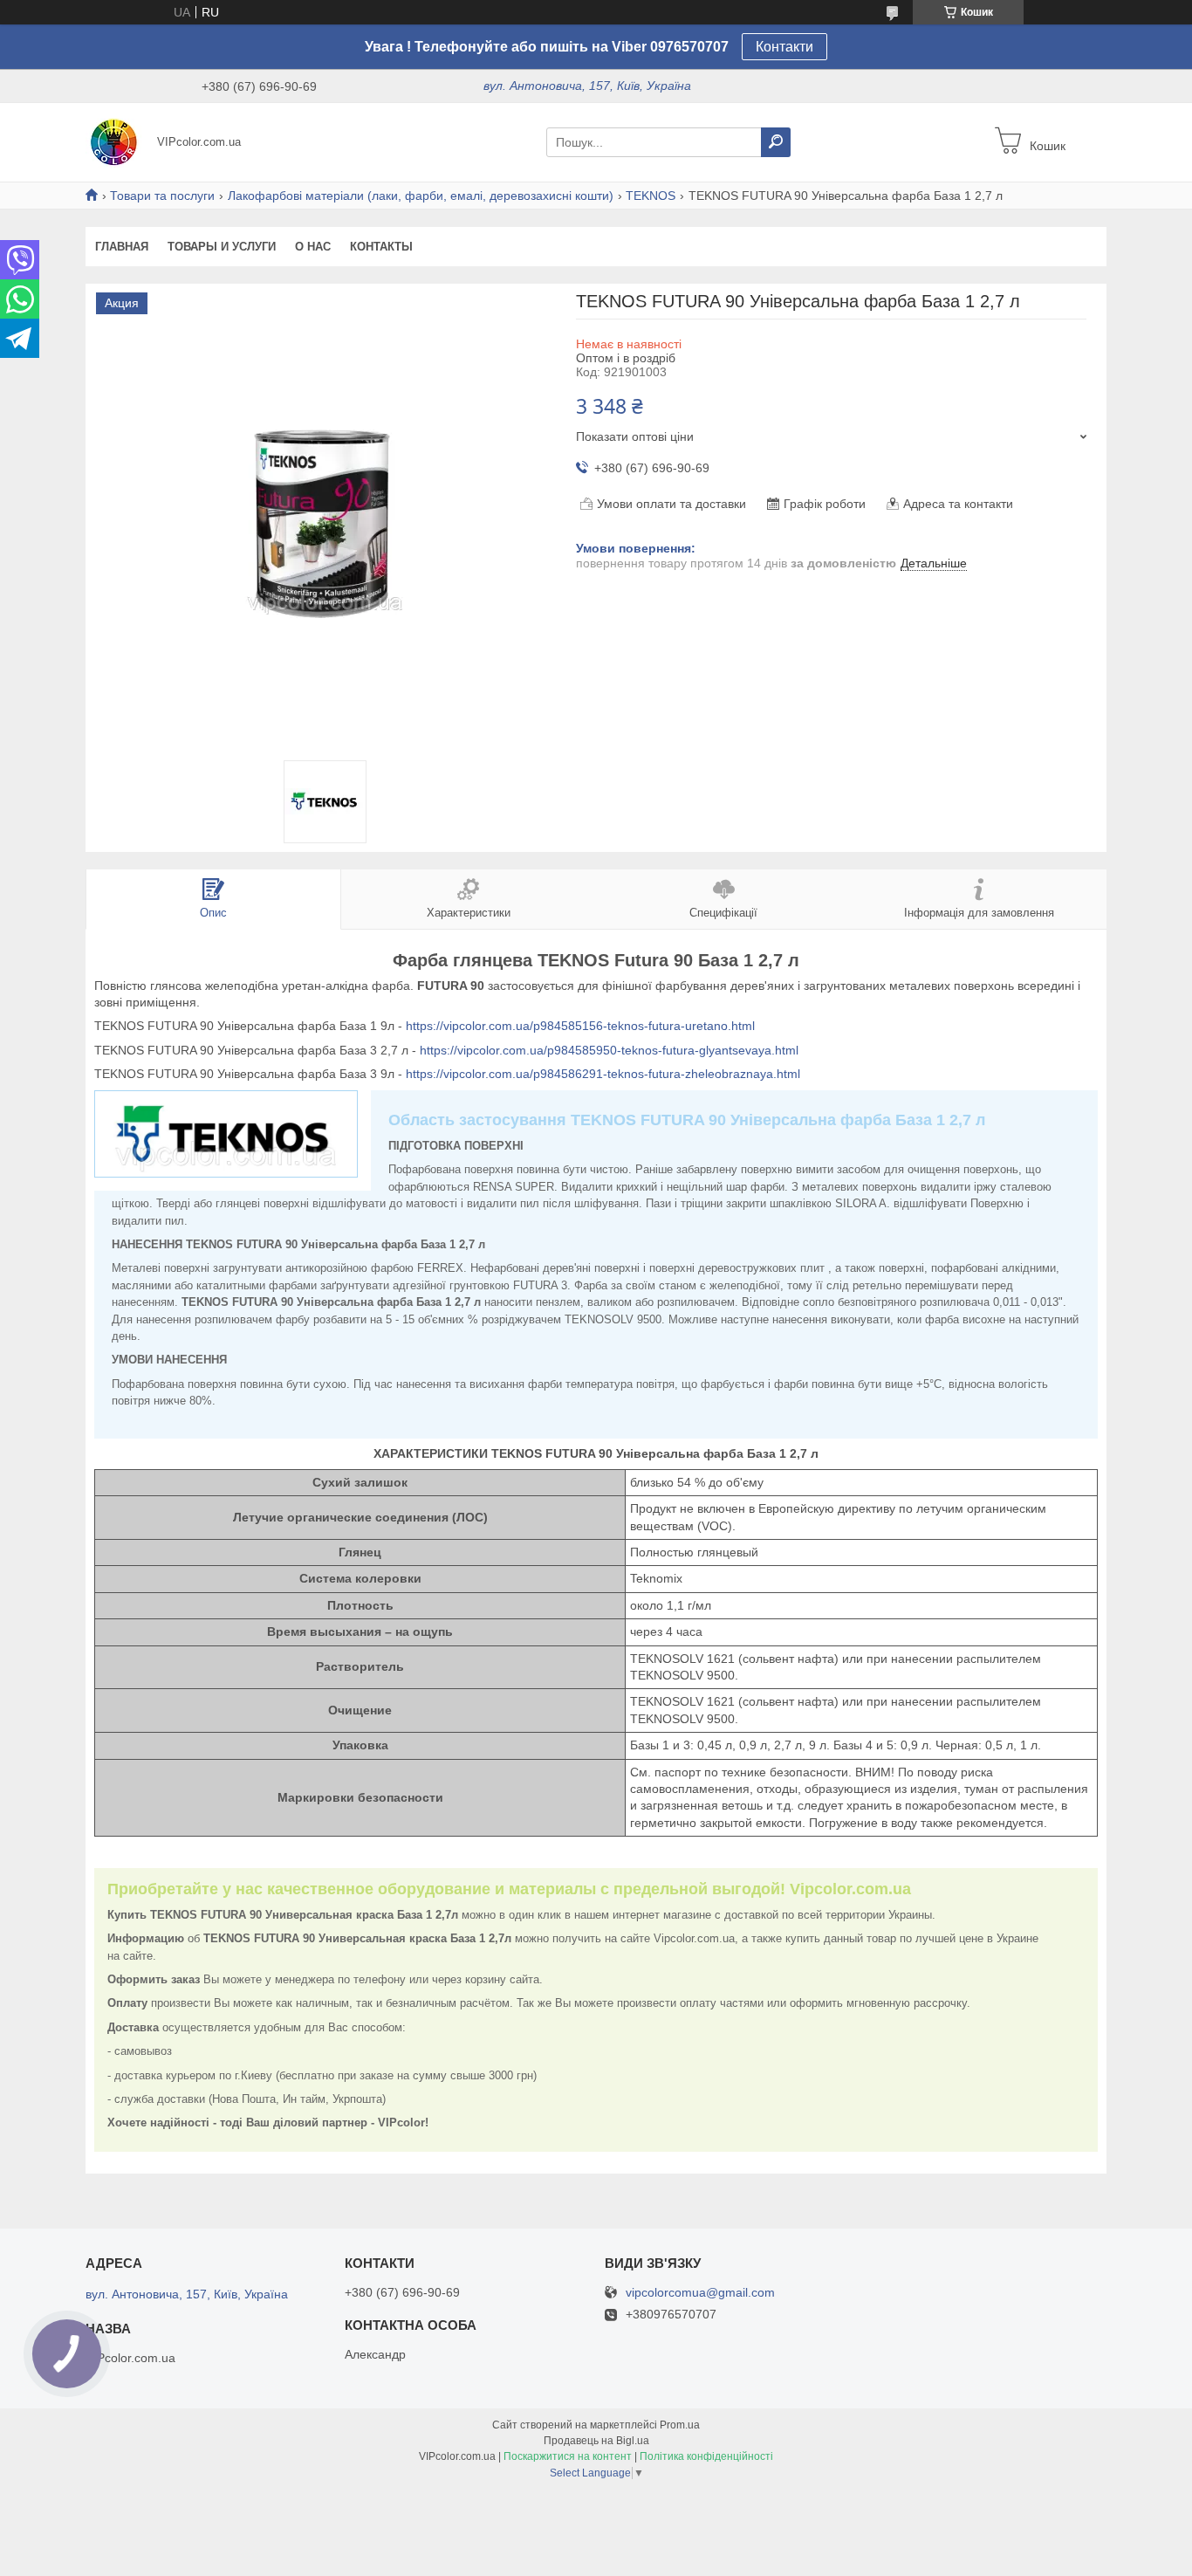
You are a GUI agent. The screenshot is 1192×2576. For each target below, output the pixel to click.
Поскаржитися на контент (568, 2456)
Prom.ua (680, 2425)
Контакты (381, 247)
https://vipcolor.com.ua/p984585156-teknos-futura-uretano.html (580, 1026)
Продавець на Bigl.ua (596, 2441)
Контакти (784, 47)
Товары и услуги (222, 247)
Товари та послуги (162, 196)
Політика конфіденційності (706, 2456)
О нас (313, 247)
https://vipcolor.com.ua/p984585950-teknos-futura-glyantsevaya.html (609, 1050)
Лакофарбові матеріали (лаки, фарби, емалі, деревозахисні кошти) (421, 196)
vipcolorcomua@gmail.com (700, 2293)
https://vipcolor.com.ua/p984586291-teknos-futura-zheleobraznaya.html (603, 1074)
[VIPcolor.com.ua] (116, 141)
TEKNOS (651, 196)
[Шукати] (776, 142)
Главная (122, 247)
